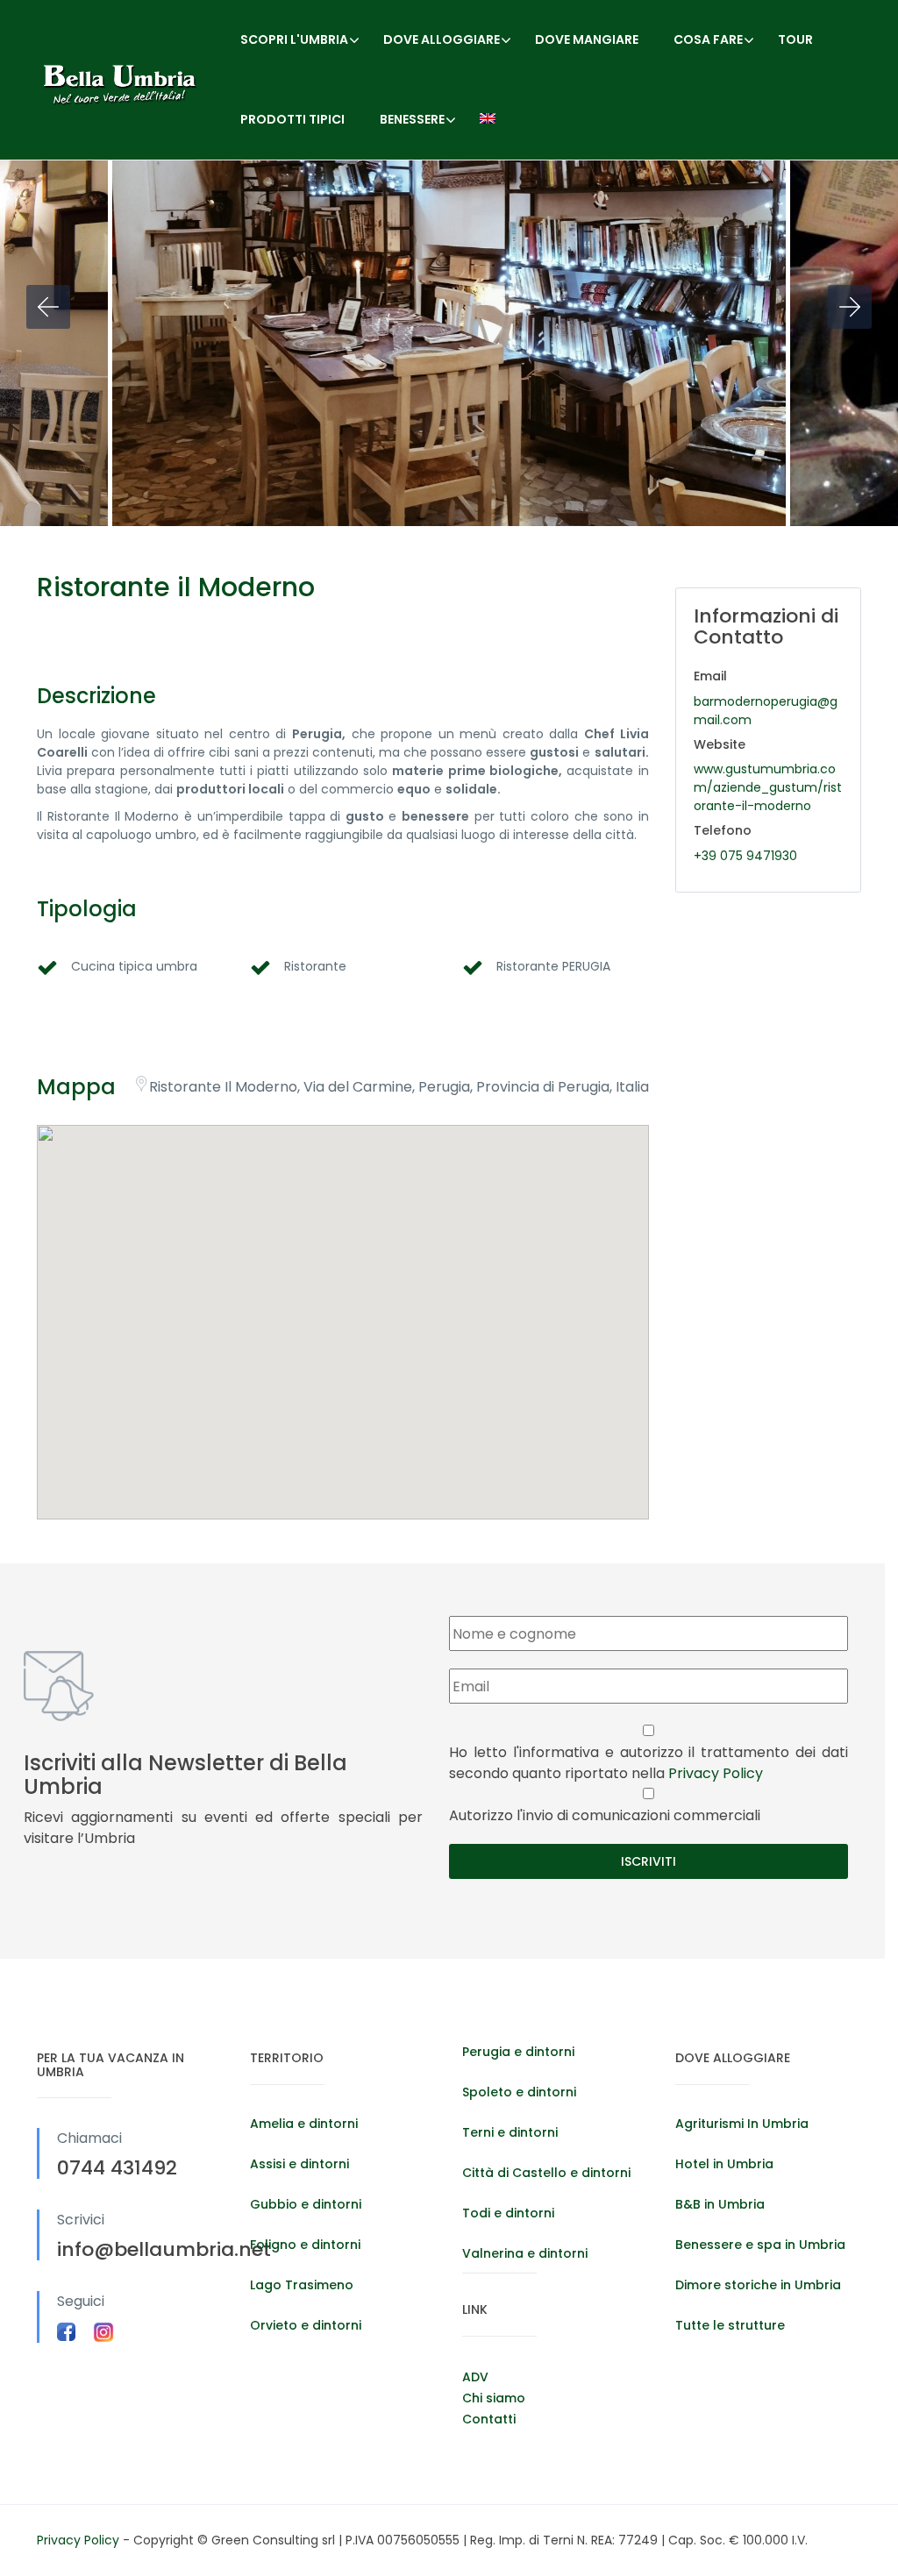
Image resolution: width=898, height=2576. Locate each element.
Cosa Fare (708, 39)
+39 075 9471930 (745, 856)
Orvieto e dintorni (306, 2325)
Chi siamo (494, 2398)
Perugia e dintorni (518, 2052)
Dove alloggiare (442, 39)
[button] (343, 1300)
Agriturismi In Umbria (742, 2124)
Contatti (489, 2419)
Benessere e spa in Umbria (760, 2245)
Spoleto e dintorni (519, 2092)
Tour (795, 39)
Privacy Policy (716, 1773)
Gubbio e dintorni (306, 2204)
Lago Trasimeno (302, 2285)
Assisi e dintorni (299, 2164)
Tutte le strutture (730, 2325)
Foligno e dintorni (305, 2245)
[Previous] (48, 307)
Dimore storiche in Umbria (758, 2285)
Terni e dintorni (510, 2132)
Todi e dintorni (508, 2213)
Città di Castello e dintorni (546, 2173)
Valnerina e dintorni (525, 2253)
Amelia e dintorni (304, 2124)
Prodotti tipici (292, 119)
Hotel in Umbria (724, 2164)
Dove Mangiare (587, 39)
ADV (475, 2377)
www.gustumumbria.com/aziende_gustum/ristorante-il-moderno (768, 787)
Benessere (412, 119)
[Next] (850, 307)
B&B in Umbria (720, 2204)
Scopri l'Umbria (294, 39)
